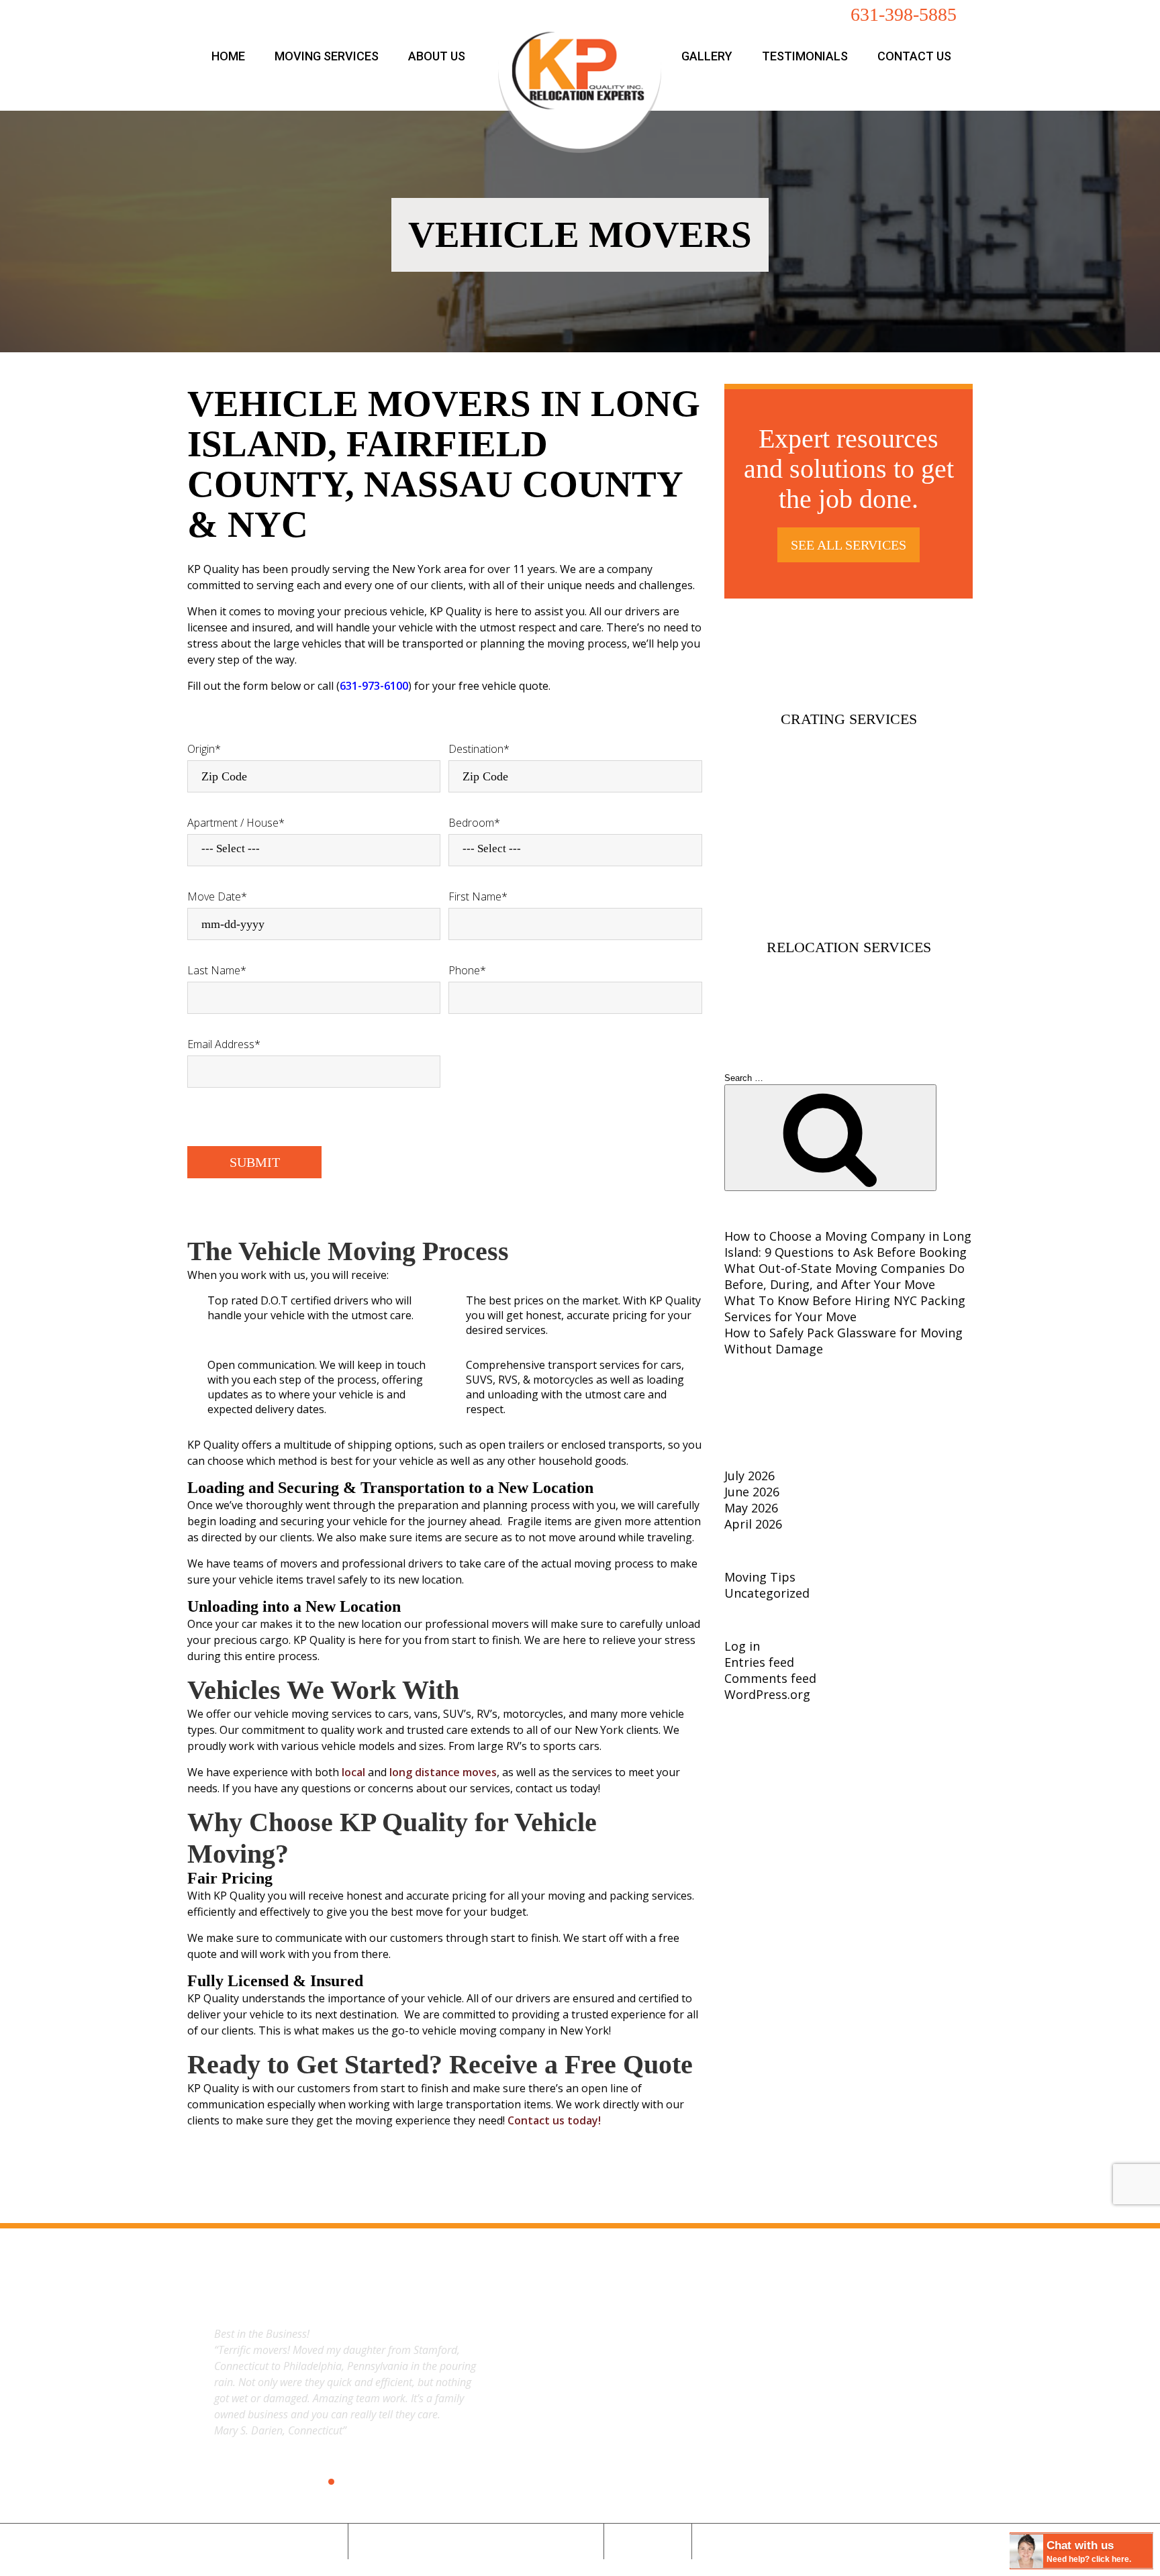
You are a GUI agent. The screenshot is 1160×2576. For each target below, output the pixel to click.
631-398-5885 (904, 14)
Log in (742, 1646)
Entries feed (759, 1662)
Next (498, 2381)
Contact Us (914, 56)
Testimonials (805, 56)
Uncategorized (767, 1593)
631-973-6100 (374, 686)
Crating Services (849, 719)
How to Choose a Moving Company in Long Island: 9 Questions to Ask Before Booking (848, 1244)
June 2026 (752, 1492)
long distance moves (443, 1772)
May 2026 (751, 1508)
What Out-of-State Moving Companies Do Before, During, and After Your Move (844, 1276)
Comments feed (770, 1678)
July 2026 (750, 1476)
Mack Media (614, 2564)
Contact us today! (554, 2120)
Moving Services (327, 56)
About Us (437, 56)
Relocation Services (849, 947)
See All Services (849, 545)
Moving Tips (760, 1577)
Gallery (707, 56)
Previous (192, 2381)
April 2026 (753, 1524)
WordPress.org (767, 1694)
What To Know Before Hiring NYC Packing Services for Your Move (845, 1308)
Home (228, 56)
